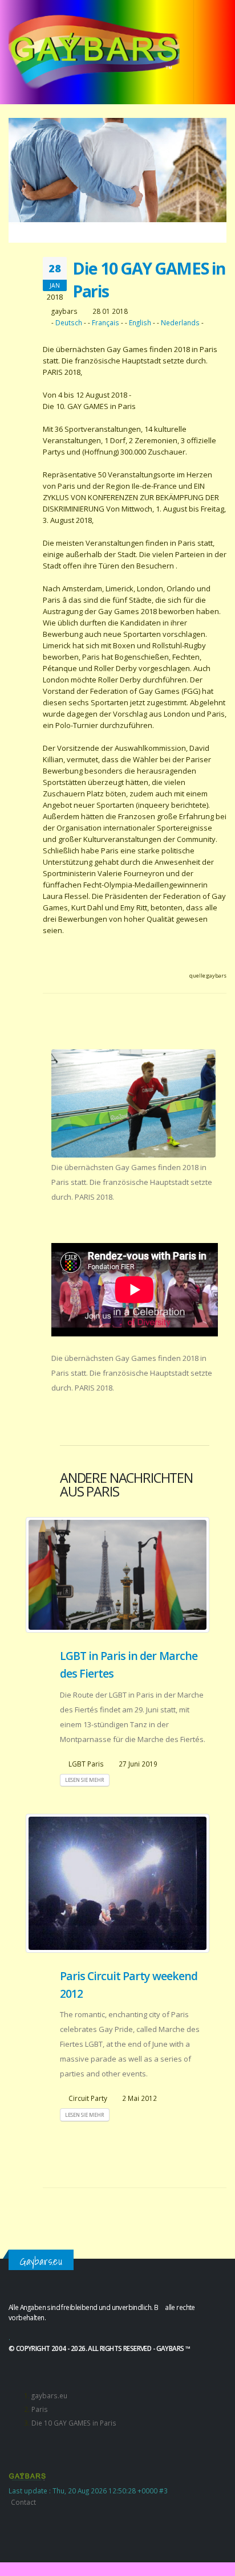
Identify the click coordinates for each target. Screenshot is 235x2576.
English (140, 322)
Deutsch (69, 322)
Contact (23, 2502)
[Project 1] (133, 1104)
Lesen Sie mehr (85, 1780)
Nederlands (180, 322)
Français (106, 322)
